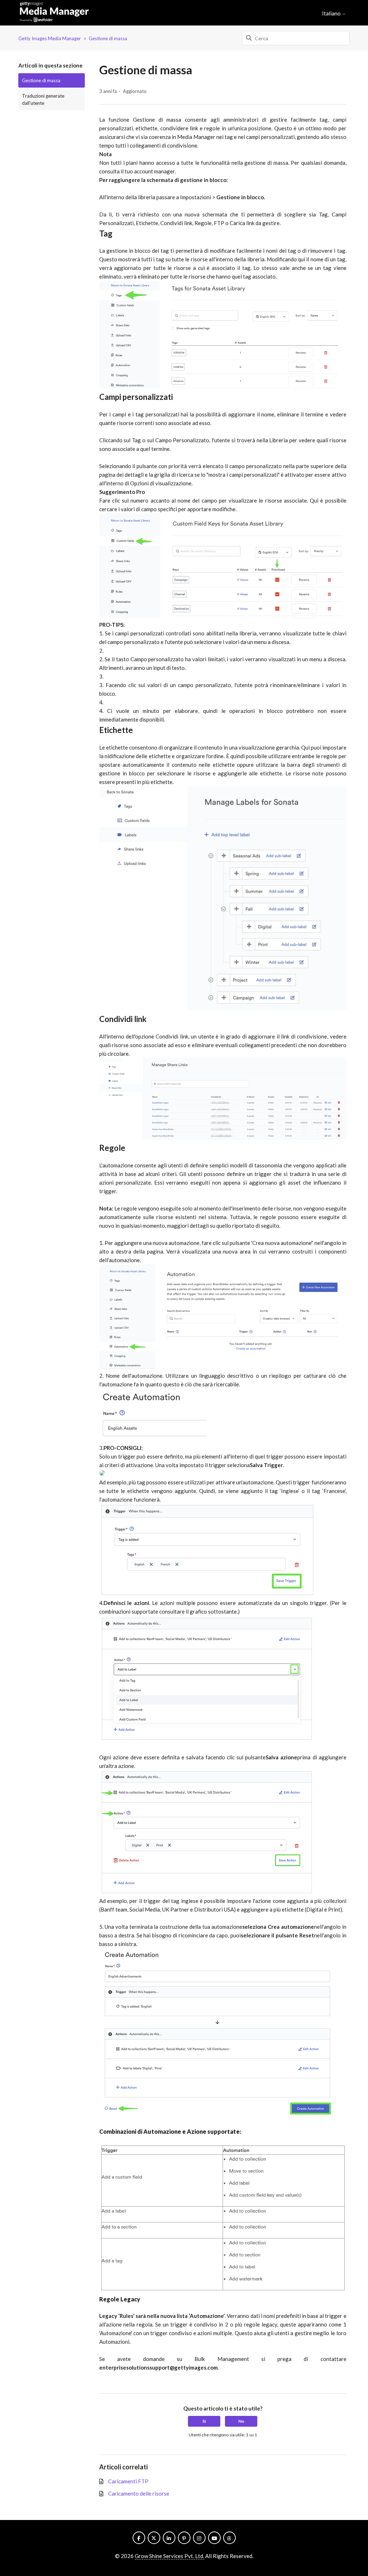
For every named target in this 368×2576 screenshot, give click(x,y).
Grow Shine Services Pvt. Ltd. (169, 2556)
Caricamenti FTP (128, 2481)
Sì (204, 2421)
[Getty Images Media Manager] (54, 13)
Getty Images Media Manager (50, 38)
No (241, 2421)
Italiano (332, 13)
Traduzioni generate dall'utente (43, 99)
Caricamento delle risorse (139, 2493)
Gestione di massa (108, 38)
